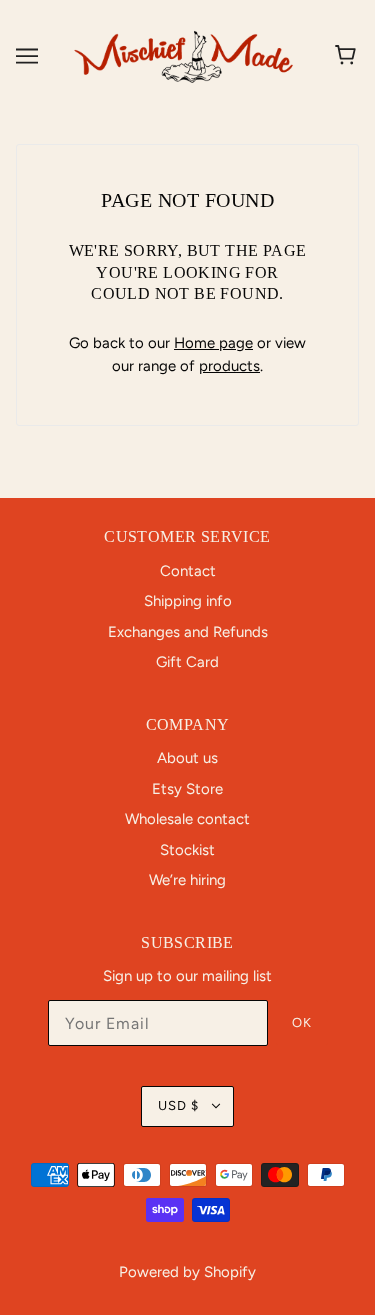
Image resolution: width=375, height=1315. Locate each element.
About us (187, 758)
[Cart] (348, 56)
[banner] (183, 55)
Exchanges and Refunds (188, 632)
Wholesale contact (187, 819)
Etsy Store (187, 789)
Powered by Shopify (187, 1272)
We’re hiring (187, 880)
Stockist (187, 850)
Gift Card (187, 662)
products (229, 366)
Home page (213, 343)
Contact (188, 571)
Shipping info (188, 601)
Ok (302, 1022)
